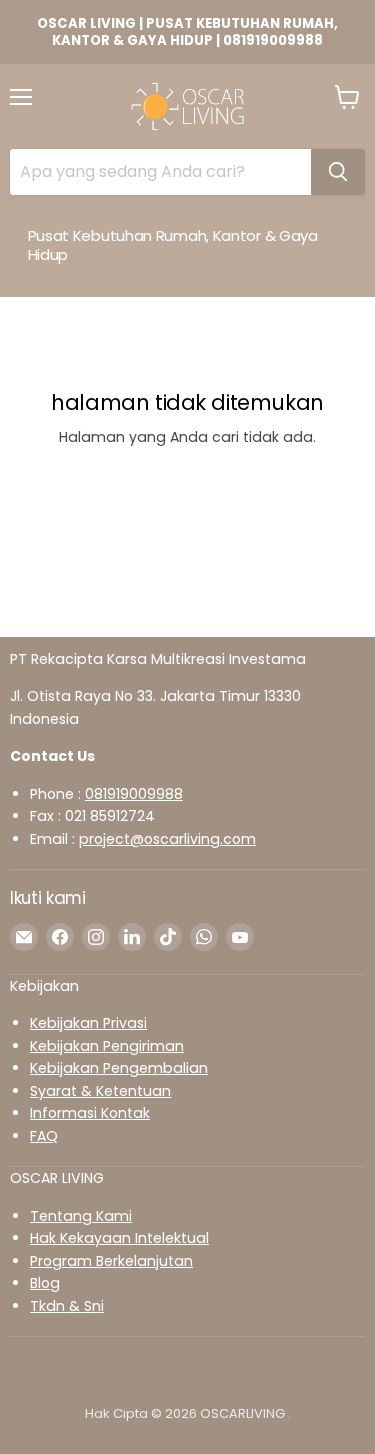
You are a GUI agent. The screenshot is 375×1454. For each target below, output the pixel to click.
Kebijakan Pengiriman (107, 1046)
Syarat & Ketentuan (100, 1091)
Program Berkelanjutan (111, 1261)
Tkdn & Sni (67, 1306)
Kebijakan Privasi (88, 1023)
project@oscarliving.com (167, 839)
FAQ (44, 1136)
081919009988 (134, 794)
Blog (45, 1283)
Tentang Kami (81, 1216)
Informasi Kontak (90, 1113)
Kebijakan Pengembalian (119, 1068)
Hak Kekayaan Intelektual (119, 1238)
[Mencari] (338, 172)
